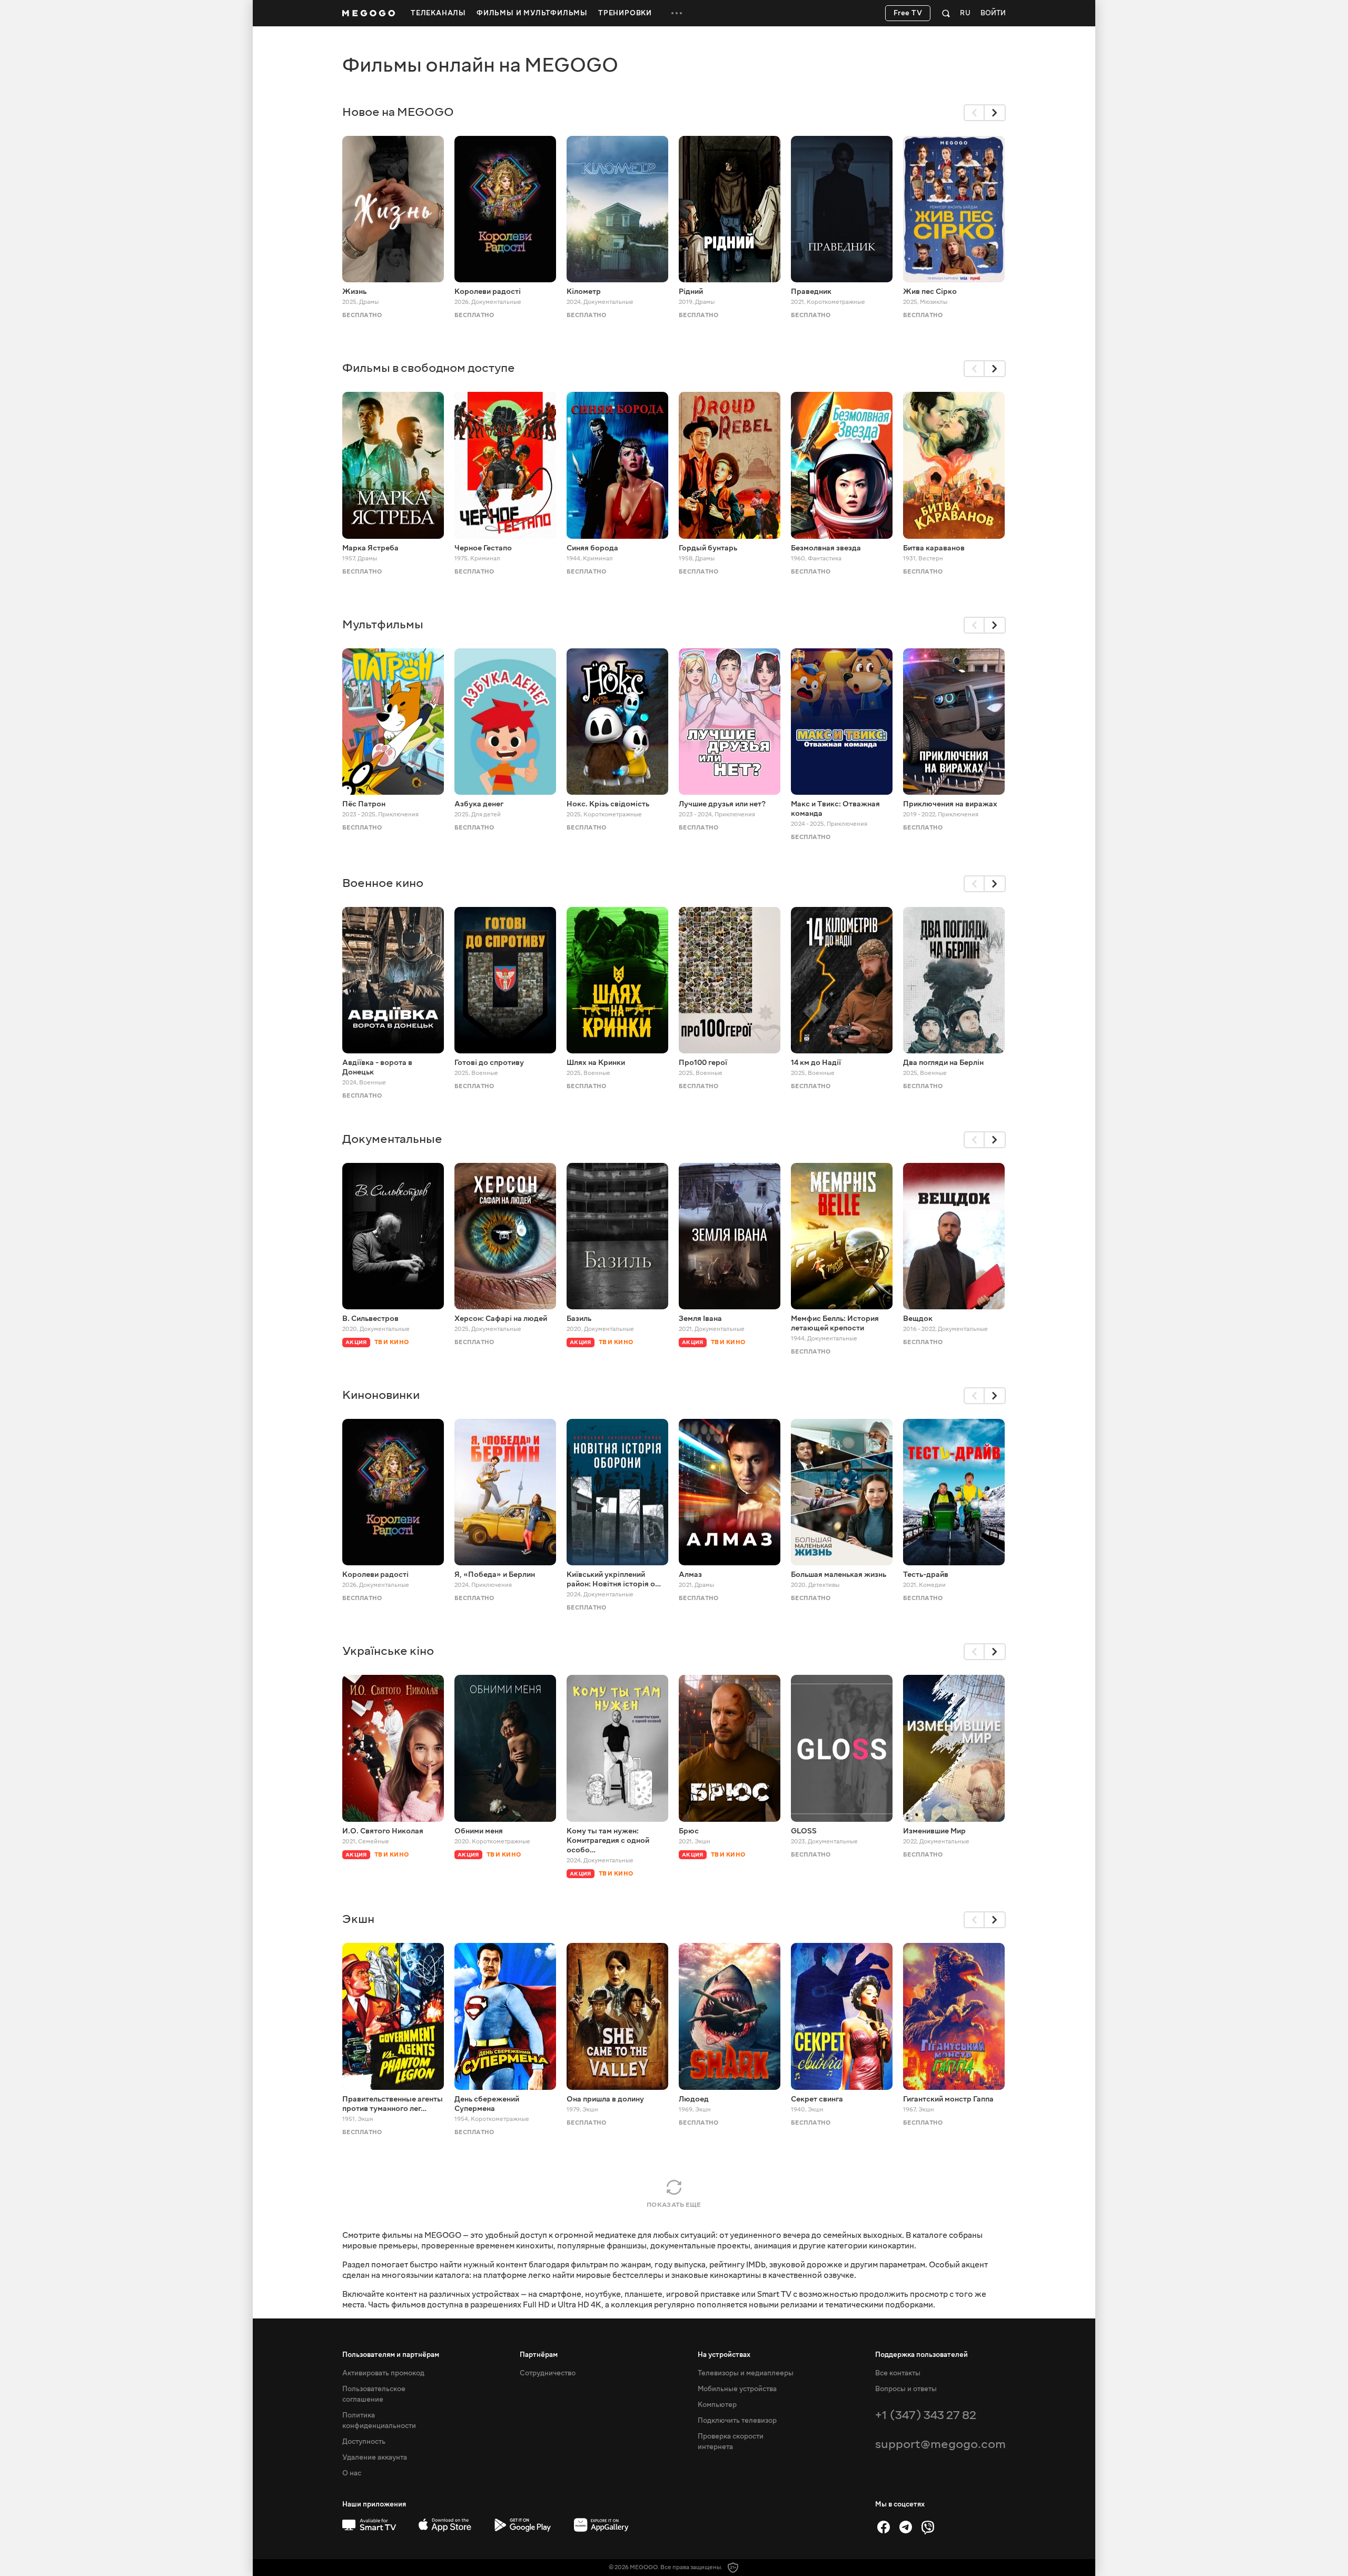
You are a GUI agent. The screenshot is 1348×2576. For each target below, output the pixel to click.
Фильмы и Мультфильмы (532, 13)
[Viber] (928, 2527)
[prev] (974, 113)
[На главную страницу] (369, 13)
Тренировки (625, 13)
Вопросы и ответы (906, 2389)
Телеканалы (438, 13)
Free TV (908, 13)
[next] (995, 113)
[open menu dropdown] (677, 13)
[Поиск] (946, 13)
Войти (993, 13)
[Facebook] (884, 2527)
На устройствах (724, 2355)
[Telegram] (906, 2527)
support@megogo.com (940, 2444)
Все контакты (898, 2373)
